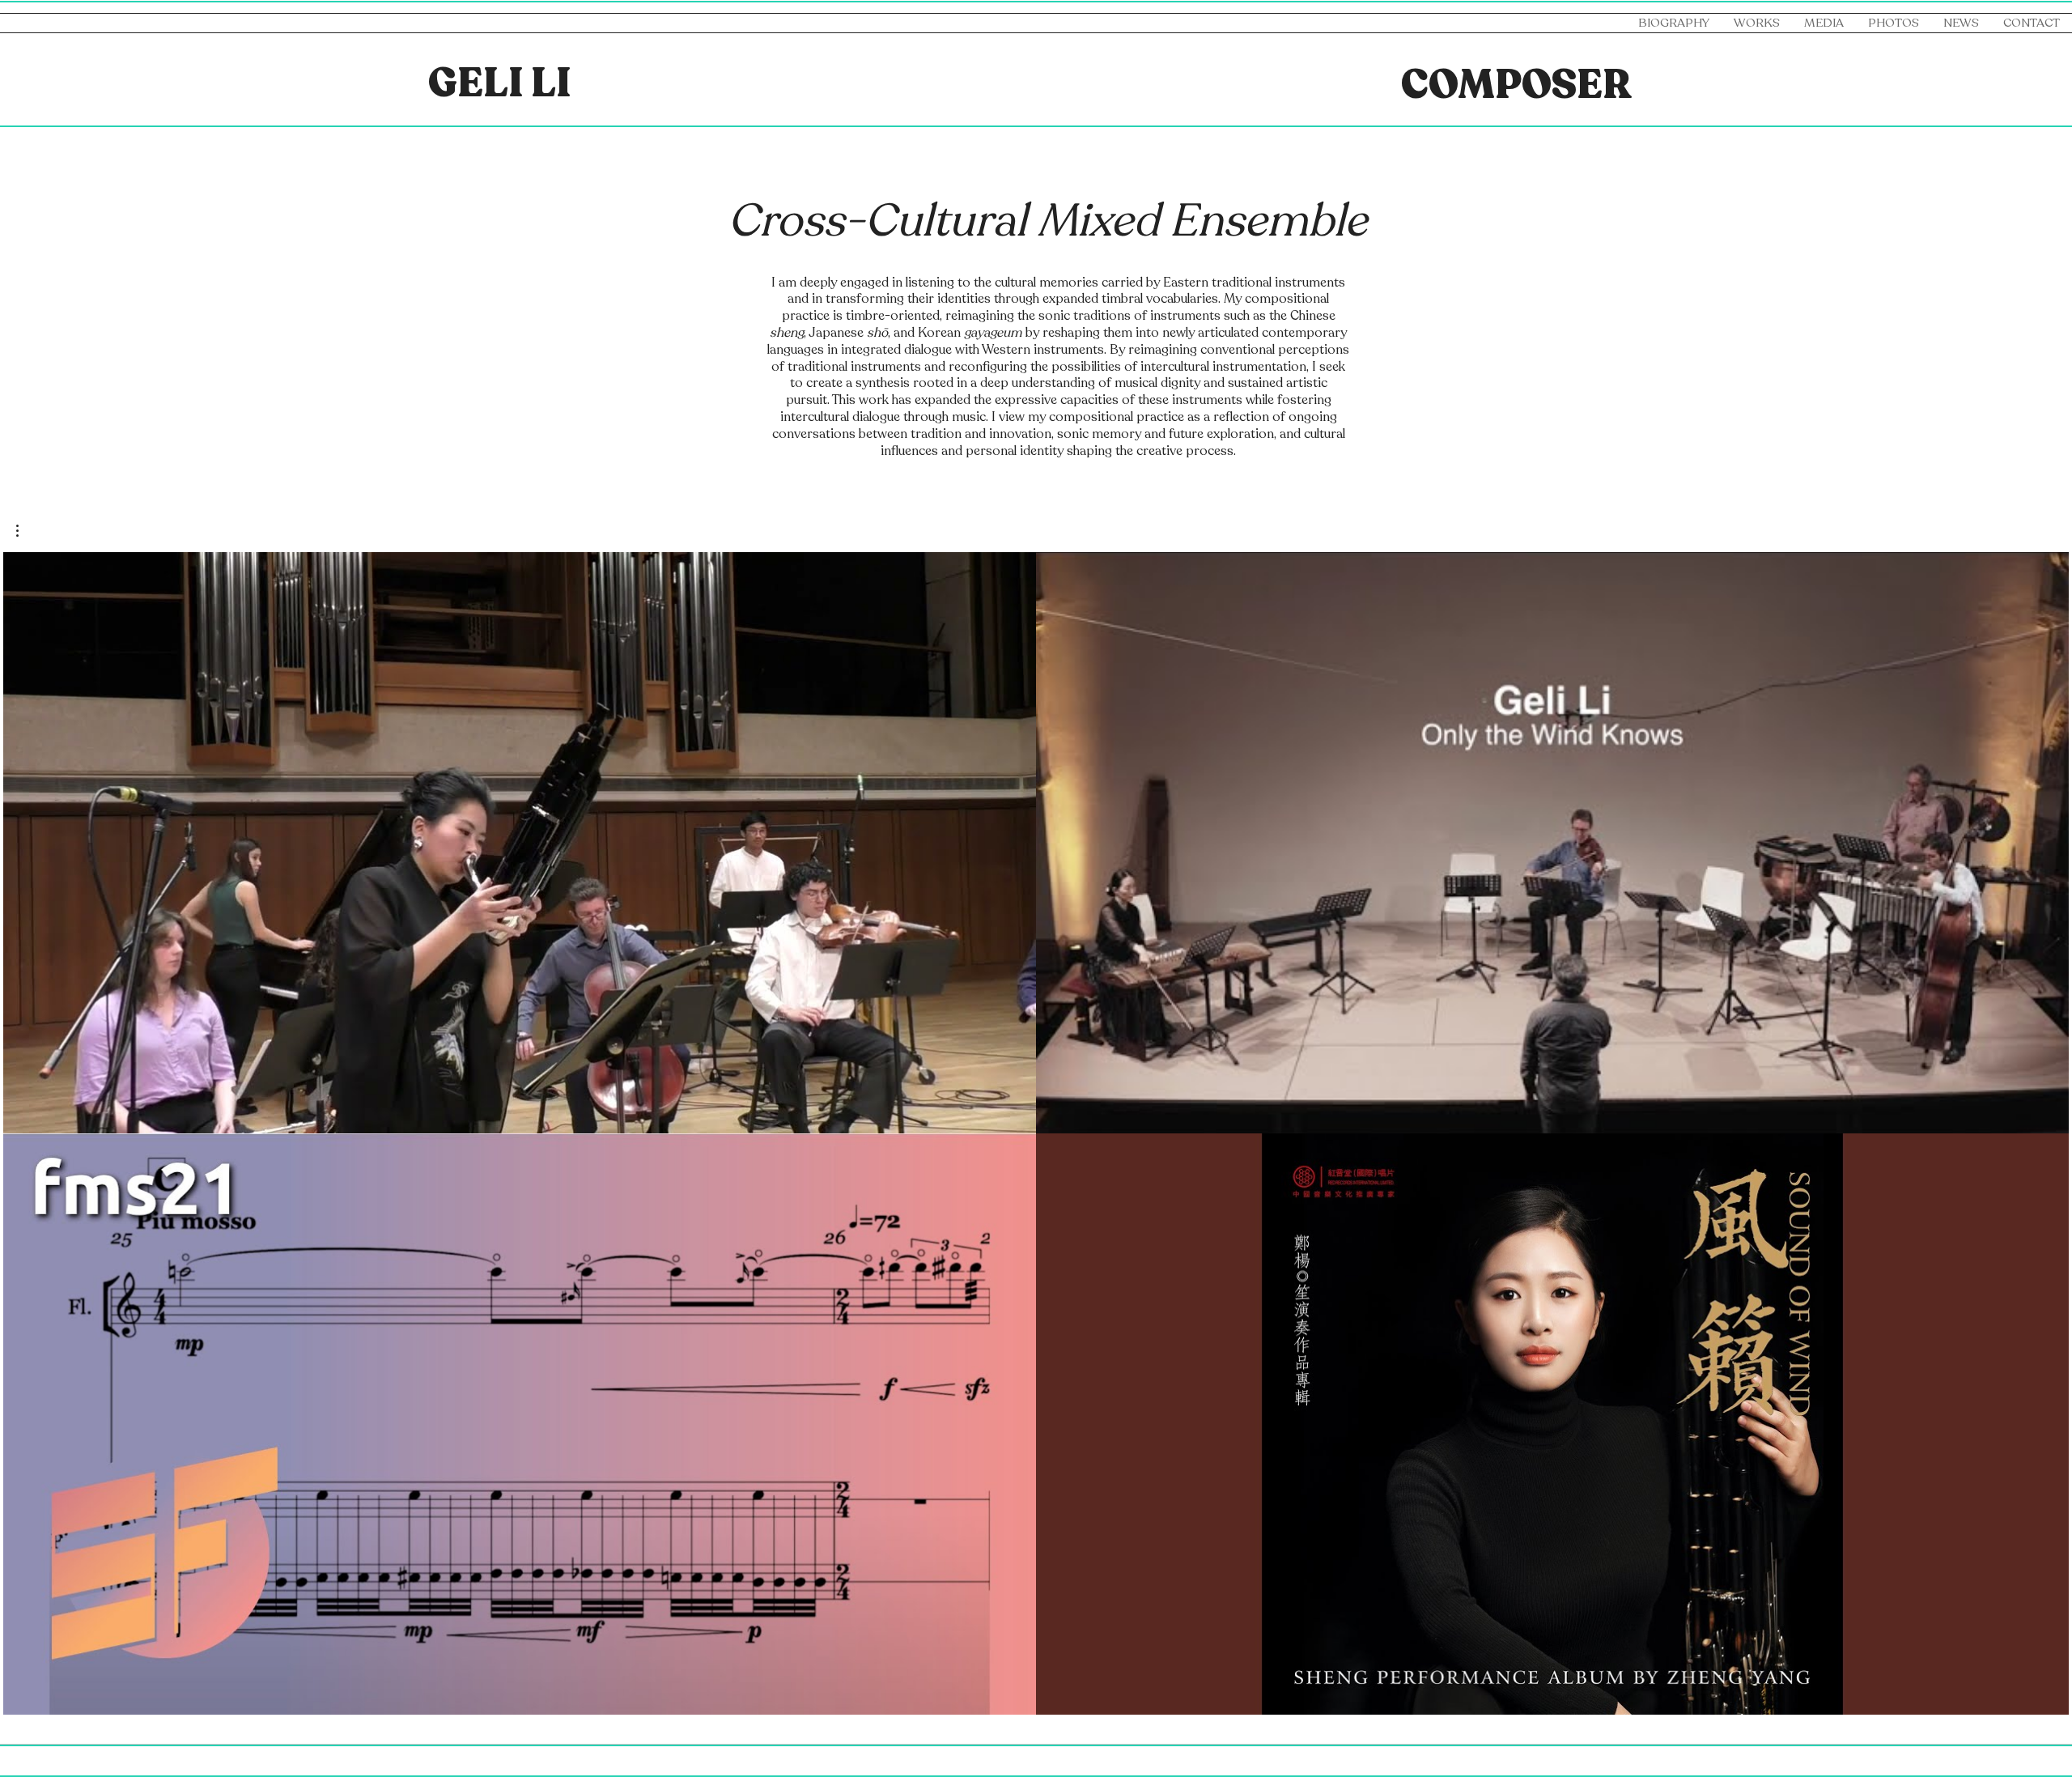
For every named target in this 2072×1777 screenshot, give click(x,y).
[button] (1824, 23)
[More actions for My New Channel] (25, 531)
